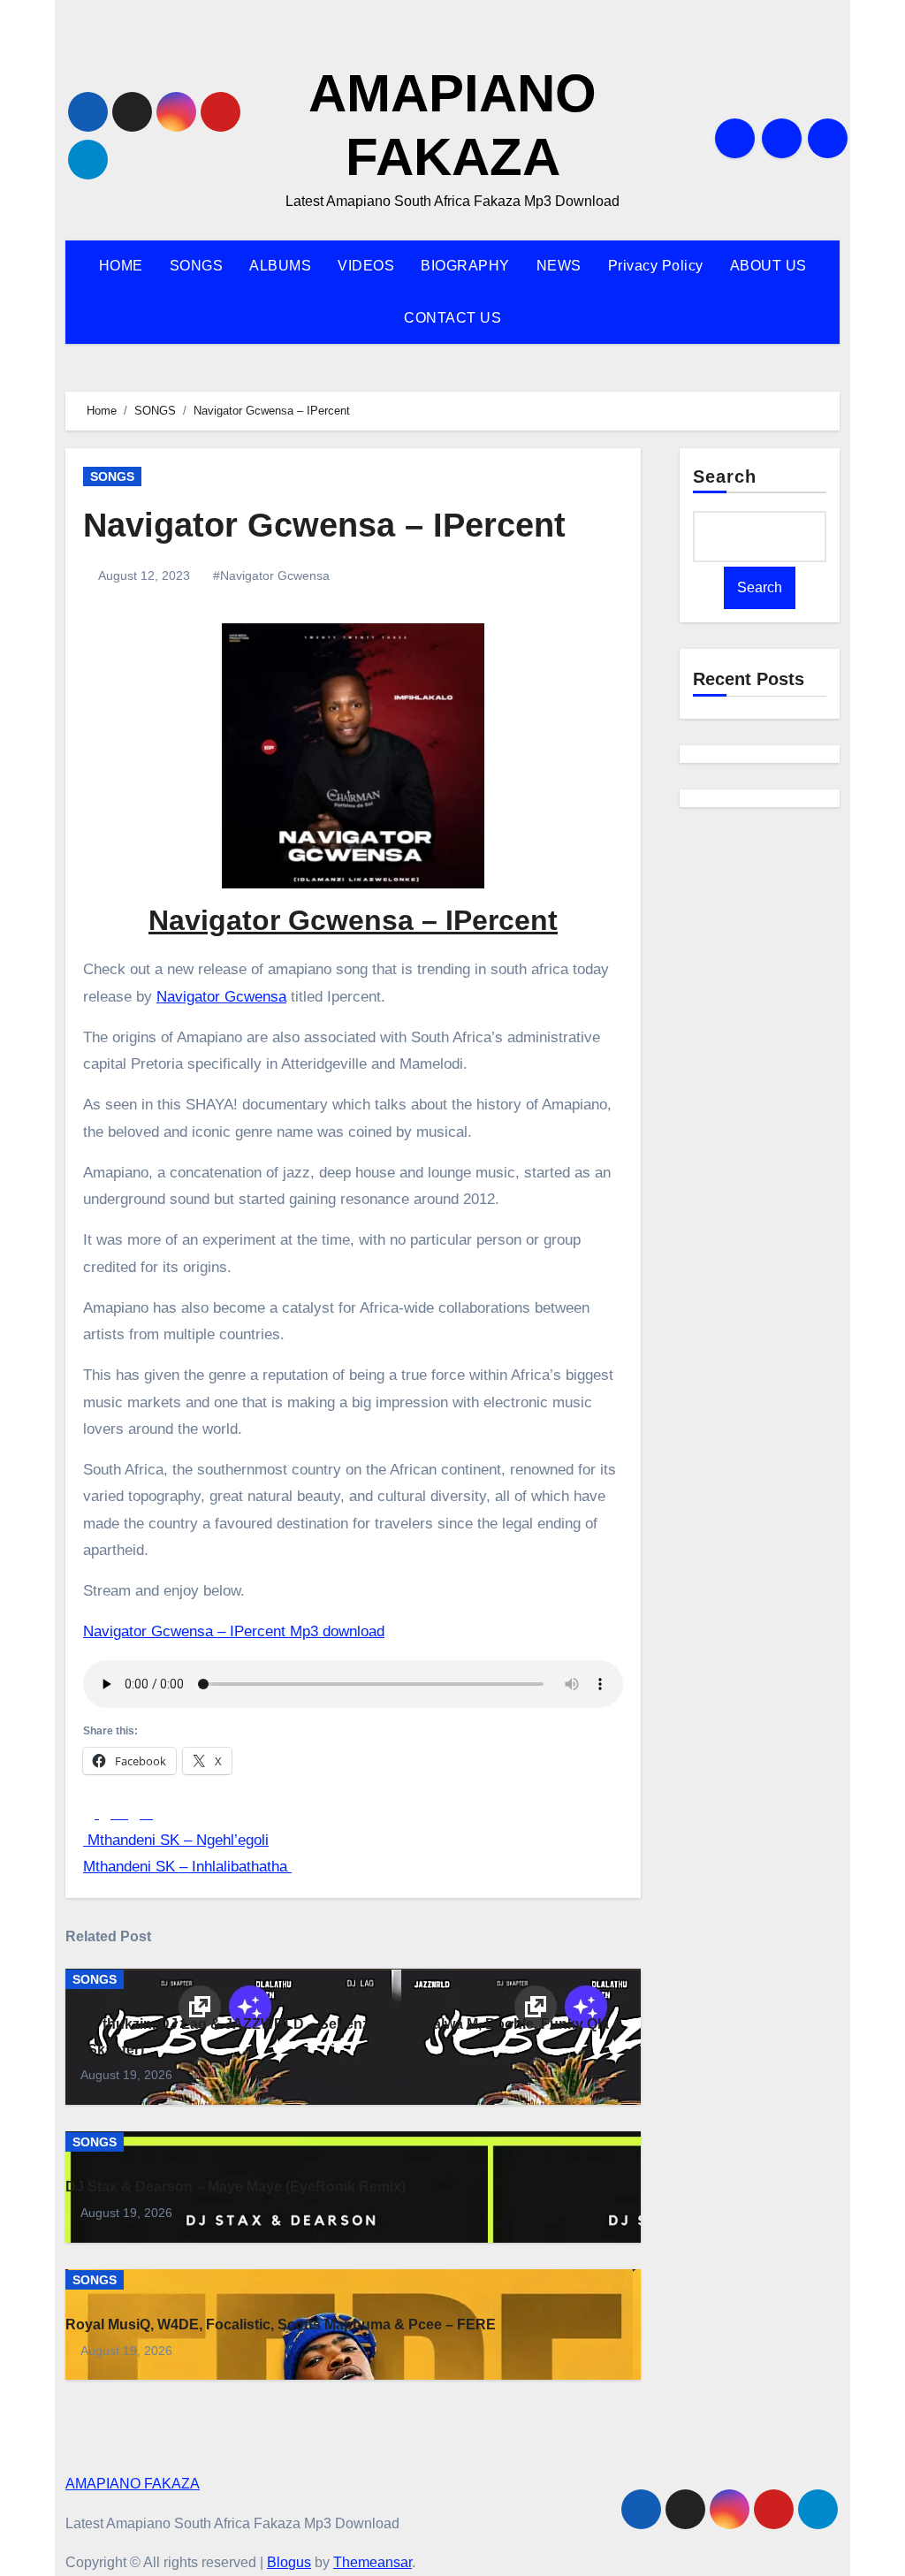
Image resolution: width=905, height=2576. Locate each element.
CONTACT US (452, 318)
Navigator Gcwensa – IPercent (324, 525)
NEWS (559, 266)
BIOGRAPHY (465, 266)
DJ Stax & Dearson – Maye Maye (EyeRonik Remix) (236, 2187)
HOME (121, 266)
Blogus (289, 2562)
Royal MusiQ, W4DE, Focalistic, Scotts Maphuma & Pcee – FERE (281, 2324)
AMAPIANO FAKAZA (133, 2484)
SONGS (197, 266)
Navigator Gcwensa (221, 997)
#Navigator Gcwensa (271, 575)
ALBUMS (280, 266)
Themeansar (373, 2562)
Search (725, 476)
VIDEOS (366, 266)
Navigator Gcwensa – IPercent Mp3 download (234, 1631)
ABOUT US (768, 266)
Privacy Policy (656, 266)
